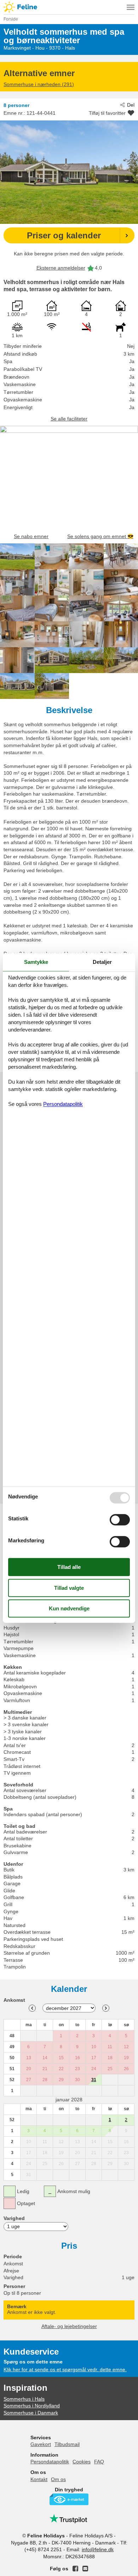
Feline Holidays (69, 7)
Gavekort (41, 2444)
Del (131, 105)
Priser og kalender (64, 235)
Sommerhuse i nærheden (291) (39, 84)
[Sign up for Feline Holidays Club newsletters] (85, 2569)
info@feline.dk (98, 2549)
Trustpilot (69, 2519)
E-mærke (69, 2499)
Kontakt (39, 2479)
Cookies (82, 2462)
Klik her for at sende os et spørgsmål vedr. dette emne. (65, 2369)
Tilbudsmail (67, 2444)
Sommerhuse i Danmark (31, 2413)
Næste (106, 2008)
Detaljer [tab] (102, 962)
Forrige (32, 2008)
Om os (58, 2479)
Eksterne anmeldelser (61, 268)
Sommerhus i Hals (24, 2399)
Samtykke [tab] (36, 962)
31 (94, 2080)
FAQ (99, 2462)
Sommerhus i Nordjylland (32, 2406)
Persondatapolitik (50, 2462)
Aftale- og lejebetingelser (69, 2326)
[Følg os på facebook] (75, 2569)
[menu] (131, 7)
